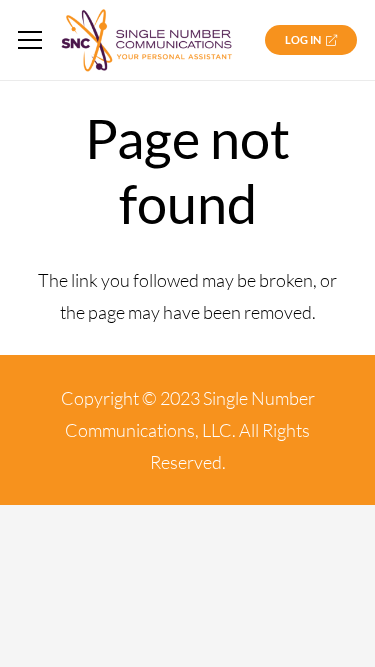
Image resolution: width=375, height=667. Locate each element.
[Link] (146, 40)
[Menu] (30, 40)
